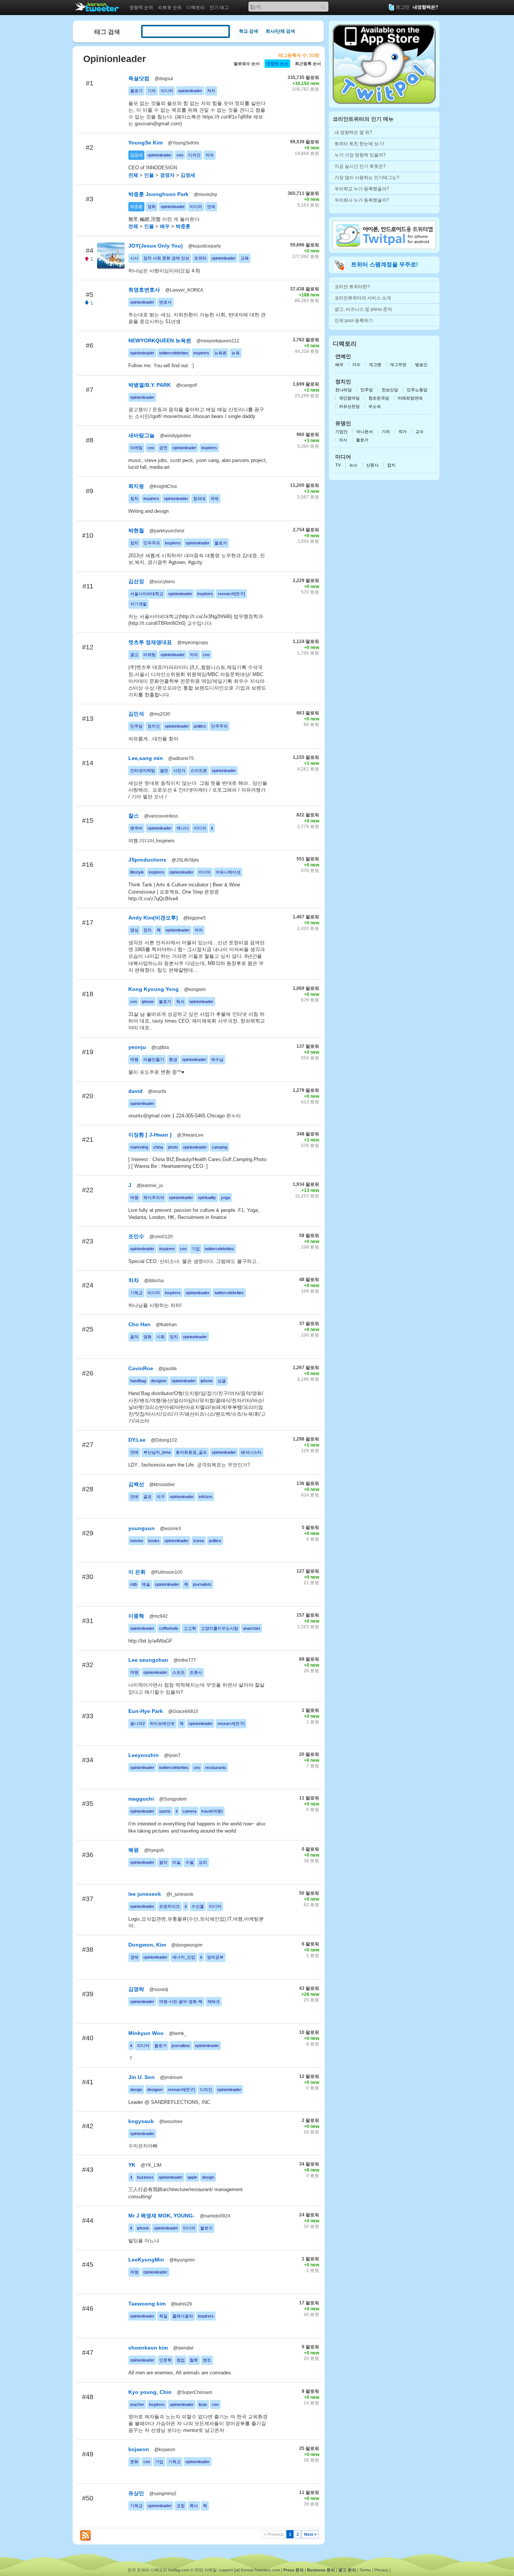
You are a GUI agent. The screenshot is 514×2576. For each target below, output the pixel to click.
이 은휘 (137, 1572)
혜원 (134, 1850)
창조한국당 (379, 398)
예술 (146, 1584)
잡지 (391, 465)
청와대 (199, 498)
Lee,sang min (146, 758)
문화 (134, 2462)
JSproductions (147, 860)
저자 (211, 91)
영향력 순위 (141, 8)
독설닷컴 (139, 78)
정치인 (154, 726)
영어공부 (215, 1957)
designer (159, 1381)
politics (200, 726)
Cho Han (139, 1324)
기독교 (136, 1293)
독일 (163, 2316)
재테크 (214, 2002)
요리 (203, 1862)
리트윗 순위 (170, 8)
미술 (176, 1862)
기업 (196, 1249)
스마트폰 (199, 771)
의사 (343, 440)
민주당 (136, 726)
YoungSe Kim (145, 143)
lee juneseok (145, 1894)
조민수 (136, 1236)
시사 (134, 258)
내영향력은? (425, 7)
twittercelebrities (174, 353)
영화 (152, 207)
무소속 (375, 406)
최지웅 (136, 486)
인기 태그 (219, 8)
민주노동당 (417, 390)
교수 (420, 432)
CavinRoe (141, 1368)
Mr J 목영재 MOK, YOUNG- (161, 2216)
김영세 (136, 155)
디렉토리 (196, 8)
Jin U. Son (141, 2077)
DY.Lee (137, 1440)
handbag (138, 1381)
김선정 (136, 581)
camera (189, 1811)
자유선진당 (349, 406)
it (212, 828)
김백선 (136, 1484)
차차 (134, 1280)
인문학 (165, 2360)
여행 (134, 1059)
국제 (214, 498)
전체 (133, 175)
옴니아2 (138, 1723)
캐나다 (183, 828)
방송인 (421, 365)
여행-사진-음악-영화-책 (181, 2002)
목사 (194, 2506)
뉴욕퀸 (220, 353)
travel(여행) (212, 1811)
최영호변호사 (144, 290)
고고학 (190, 1628)
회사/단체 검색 (280, 31)
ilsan (203, 2404)
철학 (194, 2360)
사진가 (179, 771)
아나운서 (365, 432)
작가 (403, 432)
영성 (134, 930)
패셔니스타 (251, 1452)
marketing (139, 1147)
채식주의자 (154, 1198)
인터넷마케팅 (143, 771)
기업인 (341, 432)
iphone (148, 1002)
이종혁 (136, 1616)
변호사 (165, 302)
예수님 (217, 1059)
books (154, 1541)
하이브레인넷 (162, 1723)
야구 (161, 1497)
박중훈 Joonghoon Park (158, 194)
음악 (134, 1337)
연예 (211, 207)
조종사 (196, 1672)
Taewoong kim (147, 2304)
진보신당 (390, 390)
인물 (149, 175)
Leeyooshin (144, 1755)
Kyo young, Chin (150, 2392)
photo (173, 1147)
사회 (161, 1337)
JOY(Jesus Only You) (156, 246)
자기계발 (138, 604)
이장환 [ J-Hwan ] (150, 1135)
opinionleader (190, 91)
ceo (180, 155)
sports (165, 1811)
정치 (134, 498)
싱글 (222, 1381)
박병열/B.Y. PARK (150, 385)
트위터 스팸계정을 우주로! (385, 264)
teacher (137, 2404)
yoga (225, 1198)
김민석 (136, 714)
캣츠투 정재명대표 (150, 642)
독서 (180, 1002)
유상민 (136, 2493)
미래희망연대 (410, 398)
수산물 (198, 1906)
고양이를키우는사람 (220, 1628)
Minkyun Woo (146, 2033)
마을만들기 (154, 1059)
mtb (134, 1584)
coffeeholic (169, 1628)
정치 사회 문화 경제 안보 (166, 258)
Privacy (381, 2570)
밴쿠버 (136, 828)
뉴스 (353, 465)
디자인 (194, 155)
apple (192, 2177)
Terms (365, 2570)
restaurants (216, 1767)
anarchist (252, 1628)
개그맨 (375, 365)
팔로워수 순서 (247, 64)
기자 (152, 91)
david (136, 1091)
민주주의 (152, 543)
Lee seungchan (148, 1660)
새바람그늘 (141, 435)
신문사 (372, 465)
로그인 (403, 7)
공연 (163, 448)
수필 (190, 1862)
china (158, 1147)
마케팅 (136, 448)
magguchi (142, 1799)
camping (220, 1147)
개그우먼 (398, 365)
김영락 (136, 1989)
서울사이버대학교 (147, 594)
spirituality (207, 1198)
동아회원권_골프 (191, 1452)
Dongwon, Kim (147, 1945)
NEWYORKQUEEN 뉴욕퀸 (160, 340)
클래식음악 (183, 2316)
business (145, 2177)
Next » (310, 2534)
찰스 (134, 816)
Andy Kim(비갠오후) (153, 918)
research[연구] (231, 594)
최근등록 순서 (308, 64)
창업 (181, 2360)
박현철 (136, 530)
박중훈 (136, 207)
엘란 (164, 771)
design (136, 2090)
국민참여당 (349, 398)
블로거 (136, 91)
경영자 (167, 175)
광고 (134, 655)
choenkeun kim (148, 2348)
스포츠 (179, 1672)
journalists (202, 1584)
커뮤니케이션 (228, 872)
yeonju (138, 1047)
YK (132, 2165)
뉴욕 (236, 353)
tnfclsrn (205, 1497)
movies (137, 1541)
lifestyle (137, 872)
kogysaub (141, 2121)
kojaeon (139, 2449)
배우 (165, 226)
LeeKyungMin (146, 2260)
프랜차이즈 (170, 1906)
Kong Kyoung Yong (154, 989)
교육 (245, 258)
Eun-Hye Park (146, 1711)
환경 (173, 1059)
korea (199, 1541)
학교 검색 (249, 31)
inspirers (201, 353)
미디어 (167, 91)
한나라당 (344, 390)
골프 (148, 1497)
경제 (134, 1957)
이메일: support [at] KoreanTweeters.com (242, 2570)
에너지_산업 (184, 1957)
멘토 (207, 2360)
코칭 (181, 2506)
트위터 (200, 258)
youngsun (141, 1528)
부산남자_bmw (157, 1452)
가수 (357, 365)
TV (338, 465)
